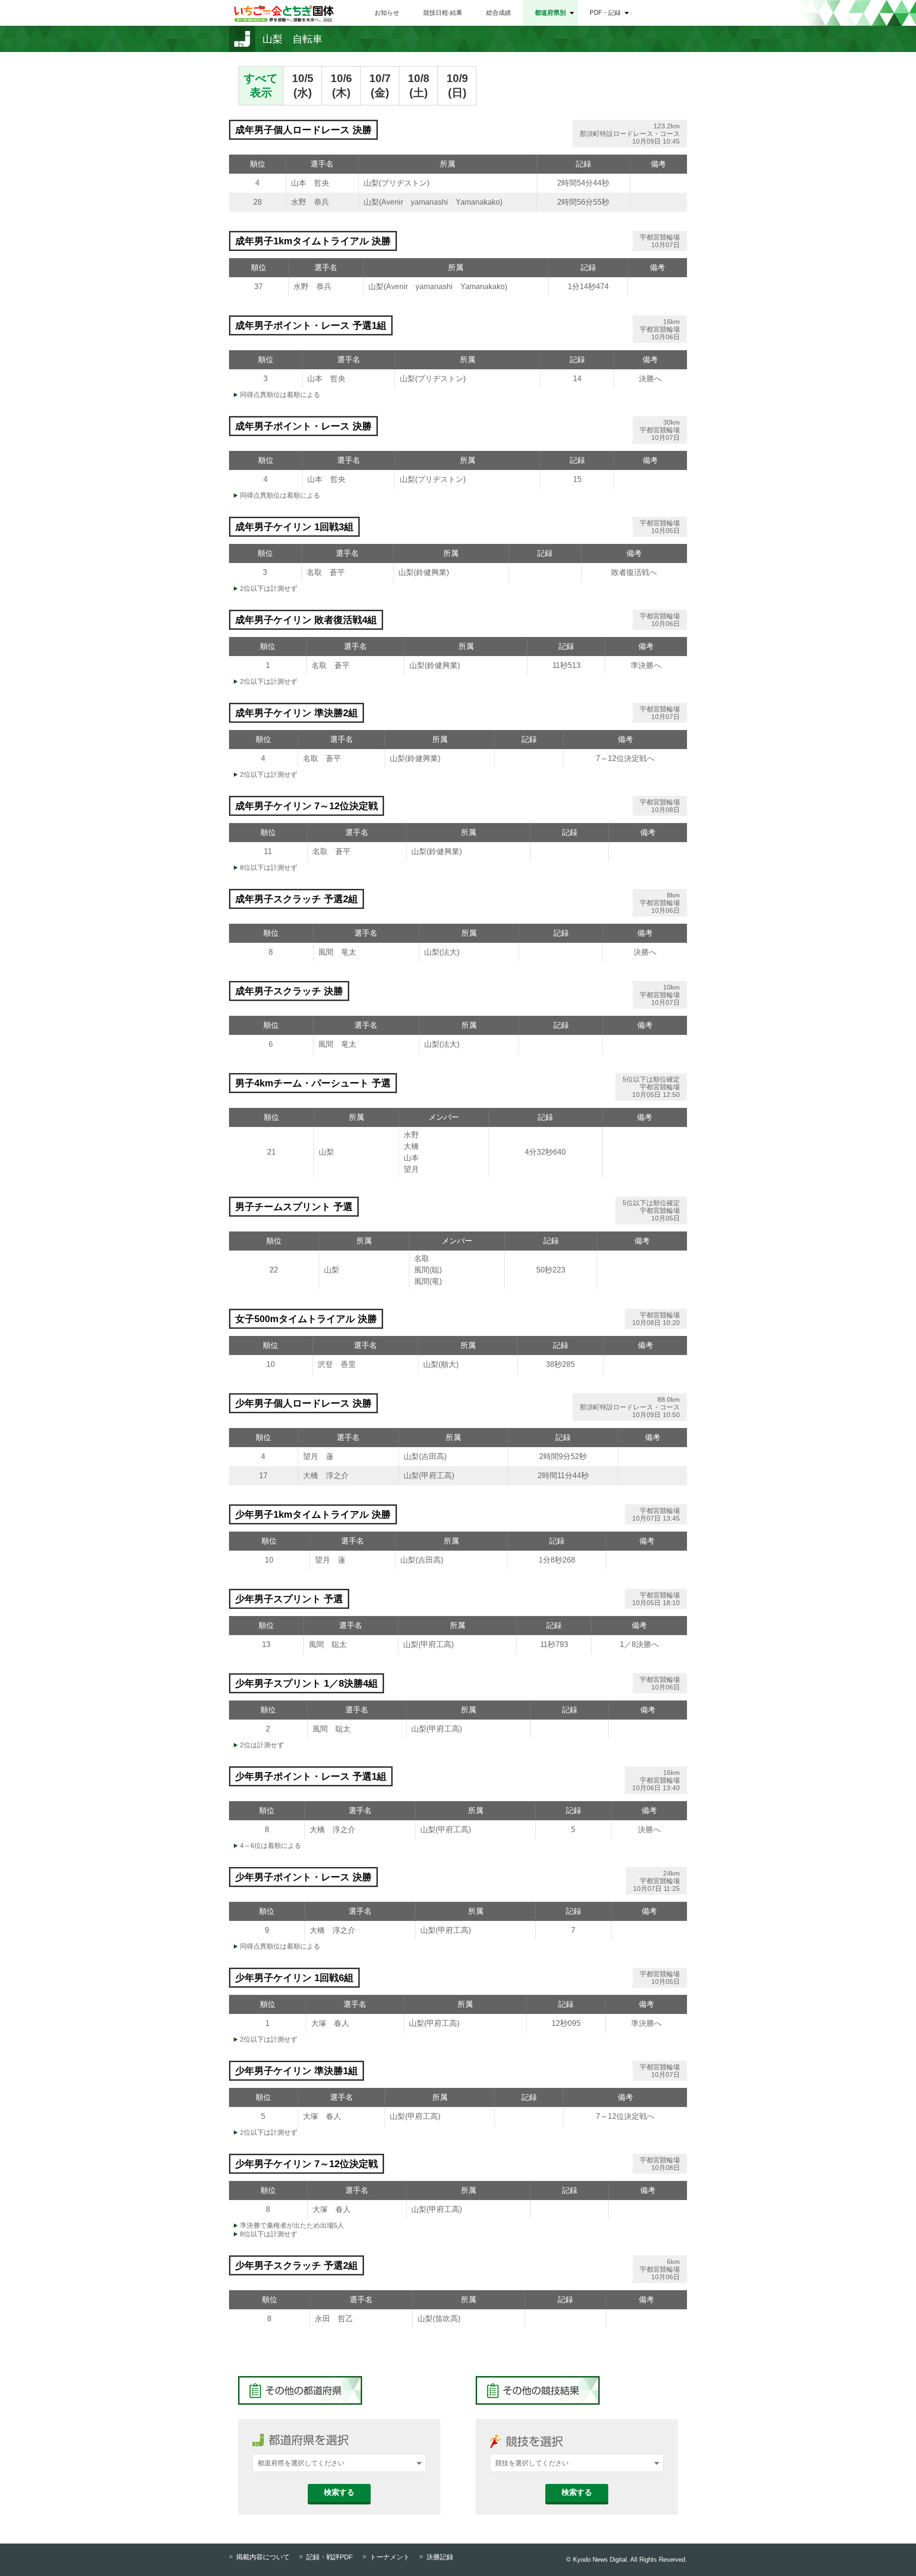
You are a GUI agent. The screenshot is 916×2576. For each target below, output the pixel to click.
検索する (339, 2492)
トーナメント (390, 2557)
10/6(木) (341, 85)
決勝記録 (440, 2557)
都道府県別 (550, 13)
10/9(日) (457, 85)
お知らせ (387, 13)
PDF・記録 (605, 13)
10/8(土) (419, 85)
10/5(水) (303, 85)
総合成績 (499, 13)
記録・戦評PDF (330, 2557)
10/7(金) (380, 85)
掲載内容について (263, 2557)
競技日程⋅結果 (443, 13)
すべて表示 (261, 85)
